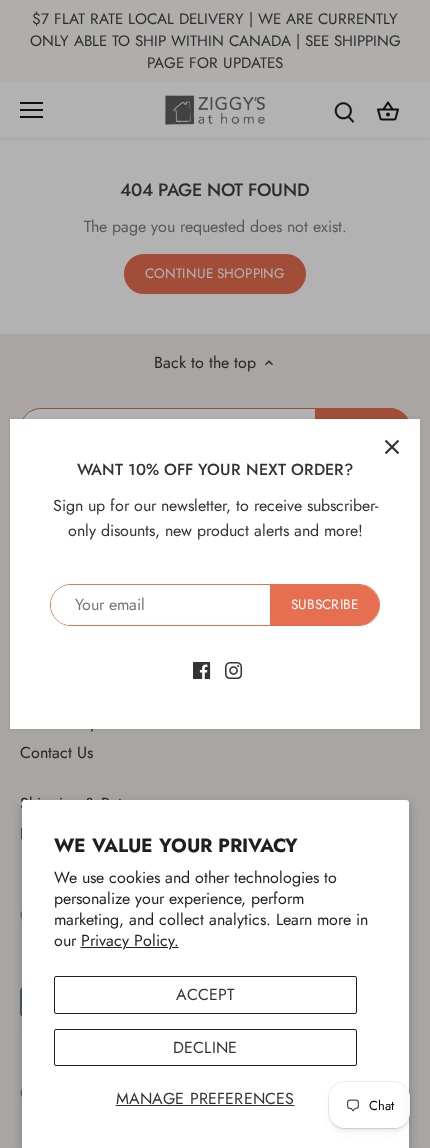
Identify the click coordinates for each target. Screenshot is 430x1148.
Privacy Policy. (130, 940)
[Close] (392, 447)
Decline (205, 1047)
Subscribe (324, 604)
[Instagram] (233, 669)
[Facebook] (201, 669)
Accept (205, 994)
